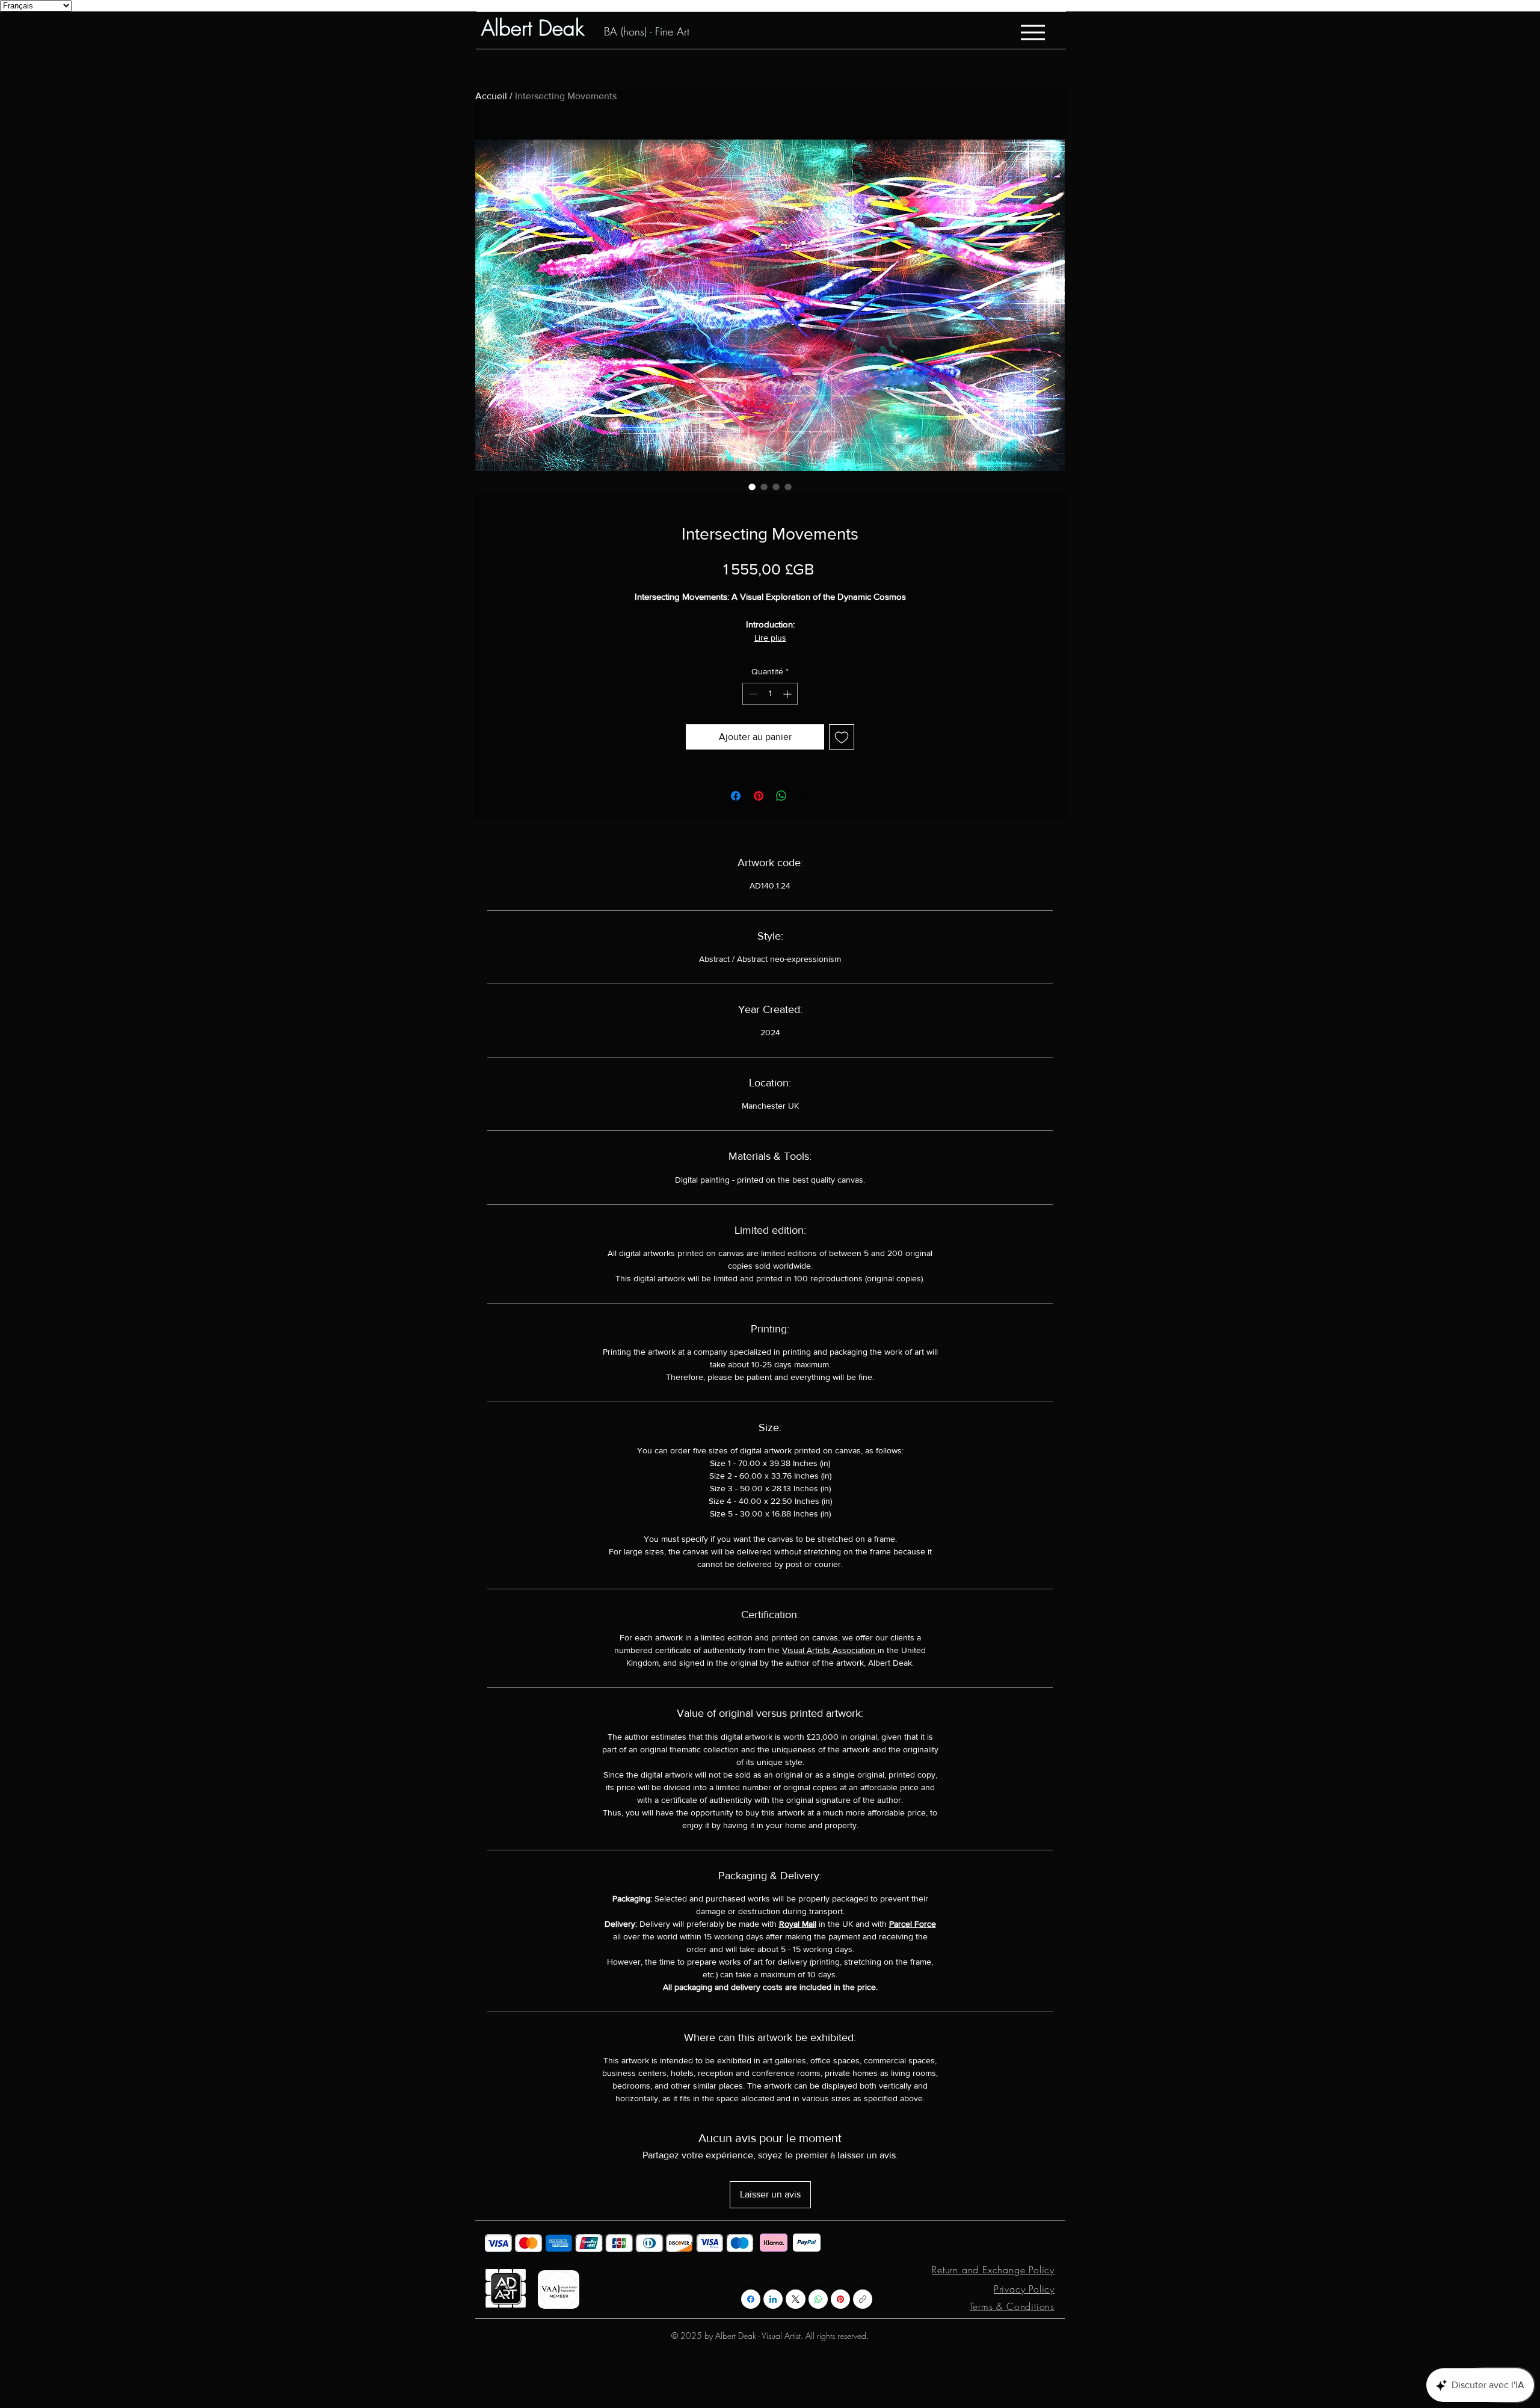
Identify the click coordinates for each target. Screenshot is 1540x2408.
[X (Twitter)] (796, 2299)
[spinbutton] (770, 694)
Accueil (491, 96)
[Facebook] (751, 2299)
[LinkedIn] (773, 2299)
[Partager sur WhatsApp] (781, 796)
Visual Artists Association (830, 1650)
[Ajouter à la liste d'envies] (842, 737)
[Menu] (1033, 32)
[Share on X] (804, 796)
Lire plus (770, 638)
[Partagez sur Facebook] (736, 796)
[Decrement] (752, 694)
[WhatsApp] (818, 2299)
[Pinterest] (840, 2299)
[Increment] (788, 694)
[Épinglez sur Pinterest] (759, 796)
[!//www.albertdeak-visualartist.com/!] (863, 2299)
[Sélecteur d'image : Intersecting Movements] (752, 487)
